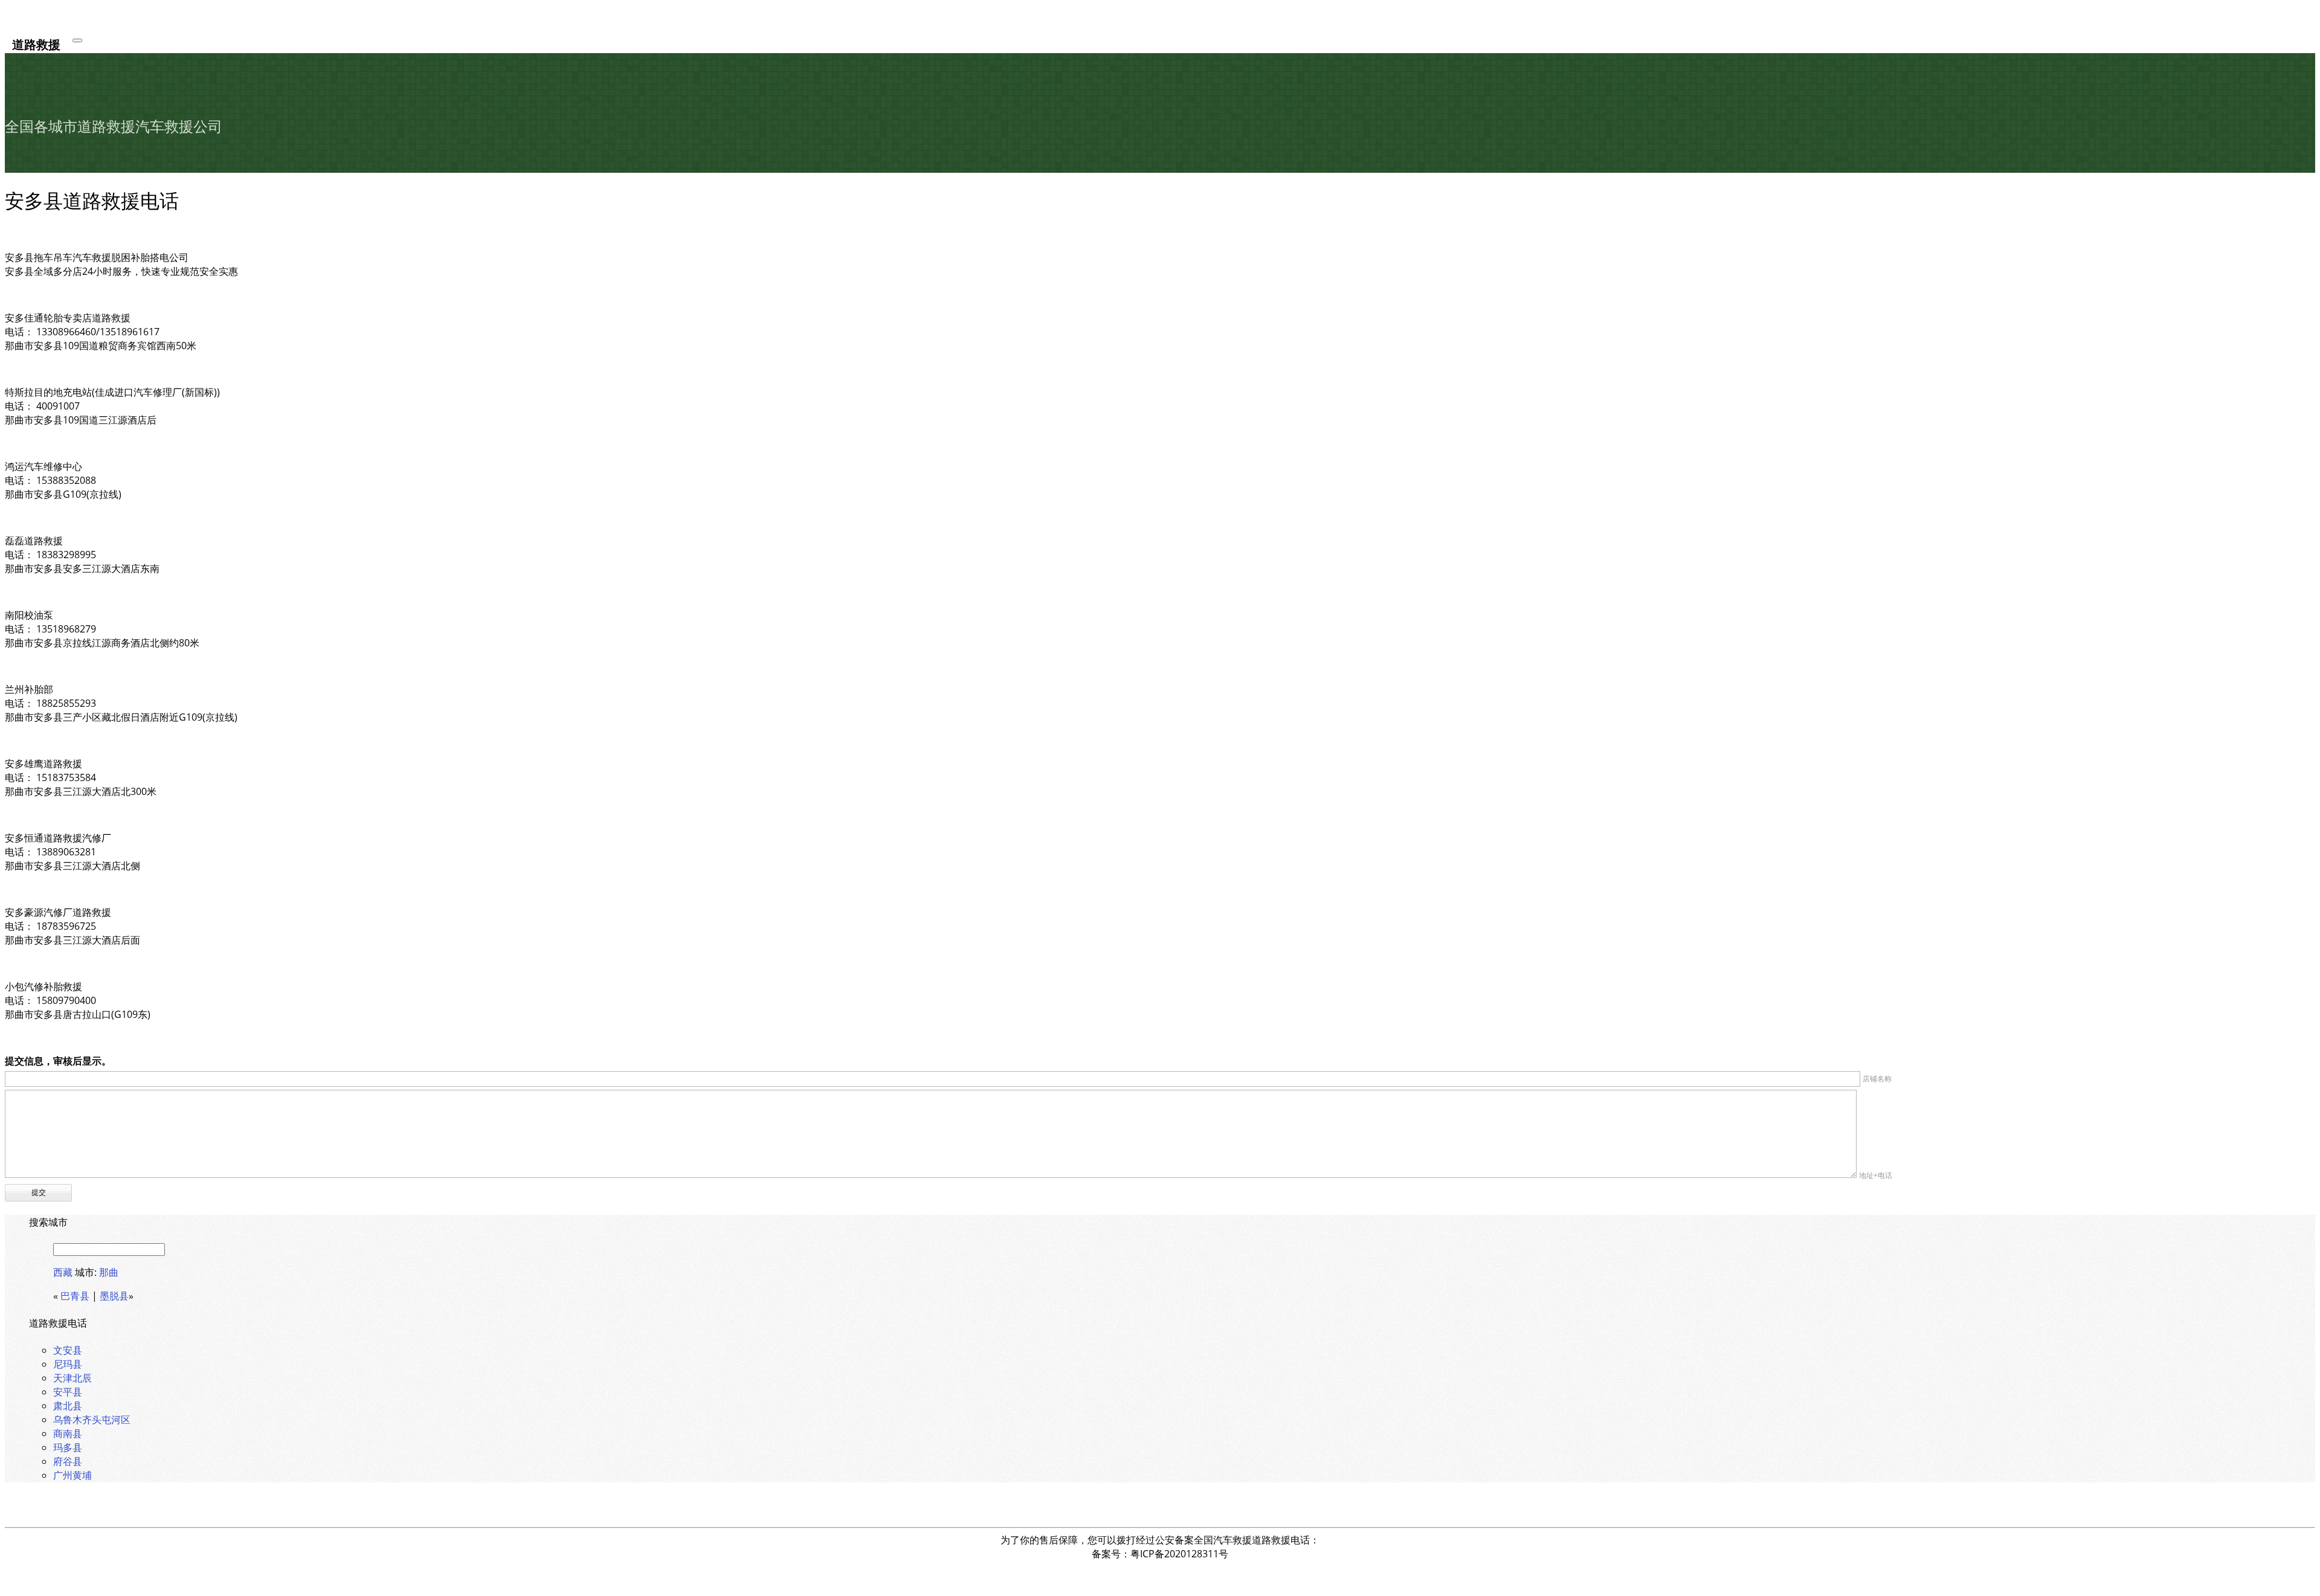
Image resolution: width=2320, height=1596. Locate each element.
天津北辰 (72, 1378)
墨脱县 (114, 1296)
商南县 (68, 1434)
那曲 (109, 1272)
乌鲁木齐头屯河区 (92, 1420)
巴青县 (75, 1296)
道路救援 (36, 44)
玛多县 (68, 1447)
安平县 (68, 1392)
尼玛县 (68, 1364)
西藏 (63, 1272)
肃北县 (68, 1406)
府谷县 (68, 1461)
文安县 (68, 1350)
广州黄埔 (72, 1475)
